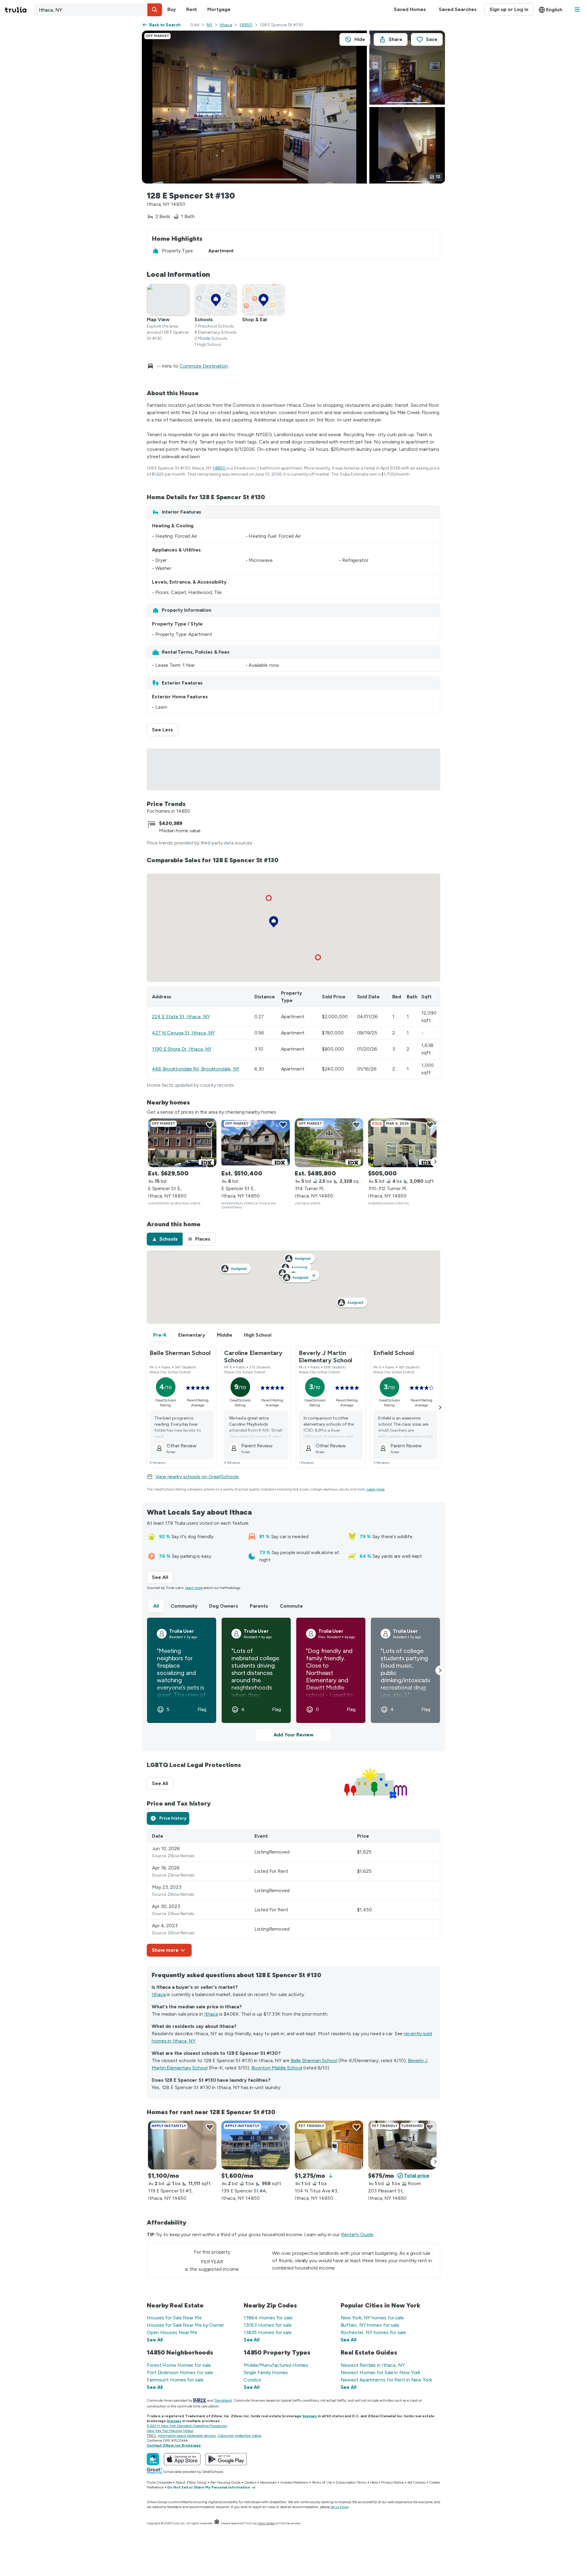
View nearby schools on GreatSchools (197, 1477)
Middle (225, 1335)
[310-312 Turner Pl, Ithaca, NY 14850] (402, 1143)
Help (374, 2482)
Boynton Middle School (277, 2068)
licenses (310, 2416)
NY (210, 25)
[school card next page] (440, 1407)
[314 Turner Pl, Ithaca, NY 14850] (329, 1143)
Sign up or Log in (509, 9)
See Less (165, 730)
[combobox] (98, 10)
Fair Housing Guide (225, 2482)
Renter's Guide (357, 2235)
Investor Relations (294, 2482)
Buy (172, 9)
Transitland (223, 2400)
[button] (155, 10)
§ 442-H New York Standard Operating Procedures (187, 2426)
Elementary (192, 1335)
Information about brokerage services (187, 2436)
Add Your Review (293, 1735)
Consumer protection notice (240, 2436)
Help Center (266, 2523)
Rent (192, 9)
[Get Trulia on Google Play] (226, 2459)
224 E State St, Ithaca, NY (181, 1017)
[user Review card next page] (440, 1670)
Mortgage (219, 9)
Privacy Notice (393, 2482)
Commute (291, 1606)
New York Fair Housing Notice (170, 2431)
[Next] (435, 1162)
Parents (259, 1606)
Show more (165, 1950)
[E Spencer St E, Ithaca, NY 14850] (182, 1143)
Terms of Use (322, 2482)
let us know (340, 2507)
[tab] (165, 1239)
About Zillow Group (191, 2482)
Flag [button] (202, 1709)
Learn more (376, 1489)
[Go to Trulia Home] (19, 10)
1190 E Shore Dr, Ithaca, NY (182, 1049)
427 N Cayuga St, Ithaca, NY (183, 1033)
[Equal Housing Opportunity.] (217, 2523)
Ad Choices (417, 2482)
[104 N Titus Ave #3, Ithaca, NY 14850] (329, 2145)
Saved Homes (410, 9)
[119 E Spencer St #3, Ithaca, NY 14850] (182, 2145)
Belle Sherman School (314, 2060)
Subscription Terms (351, 2482)
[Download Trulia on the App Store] (182, 2459)
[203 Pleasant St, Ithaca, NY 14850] (402, 2145)
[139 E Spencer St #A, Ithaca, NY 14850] (256, 2145)
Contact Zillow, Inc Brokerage (174, 2445)
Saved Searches (458, 9)
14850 (246, 25)
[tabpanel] (293, 1893)
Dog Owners (224, 1606)
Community (184, 1606)
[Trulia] (153, 2459)
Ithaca (226, 25)
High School (258, 1335)
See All (163, 1577)
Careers (250, 2482)
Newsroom (268, 2482)
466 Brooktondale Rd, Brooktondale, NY (196, 1069)
